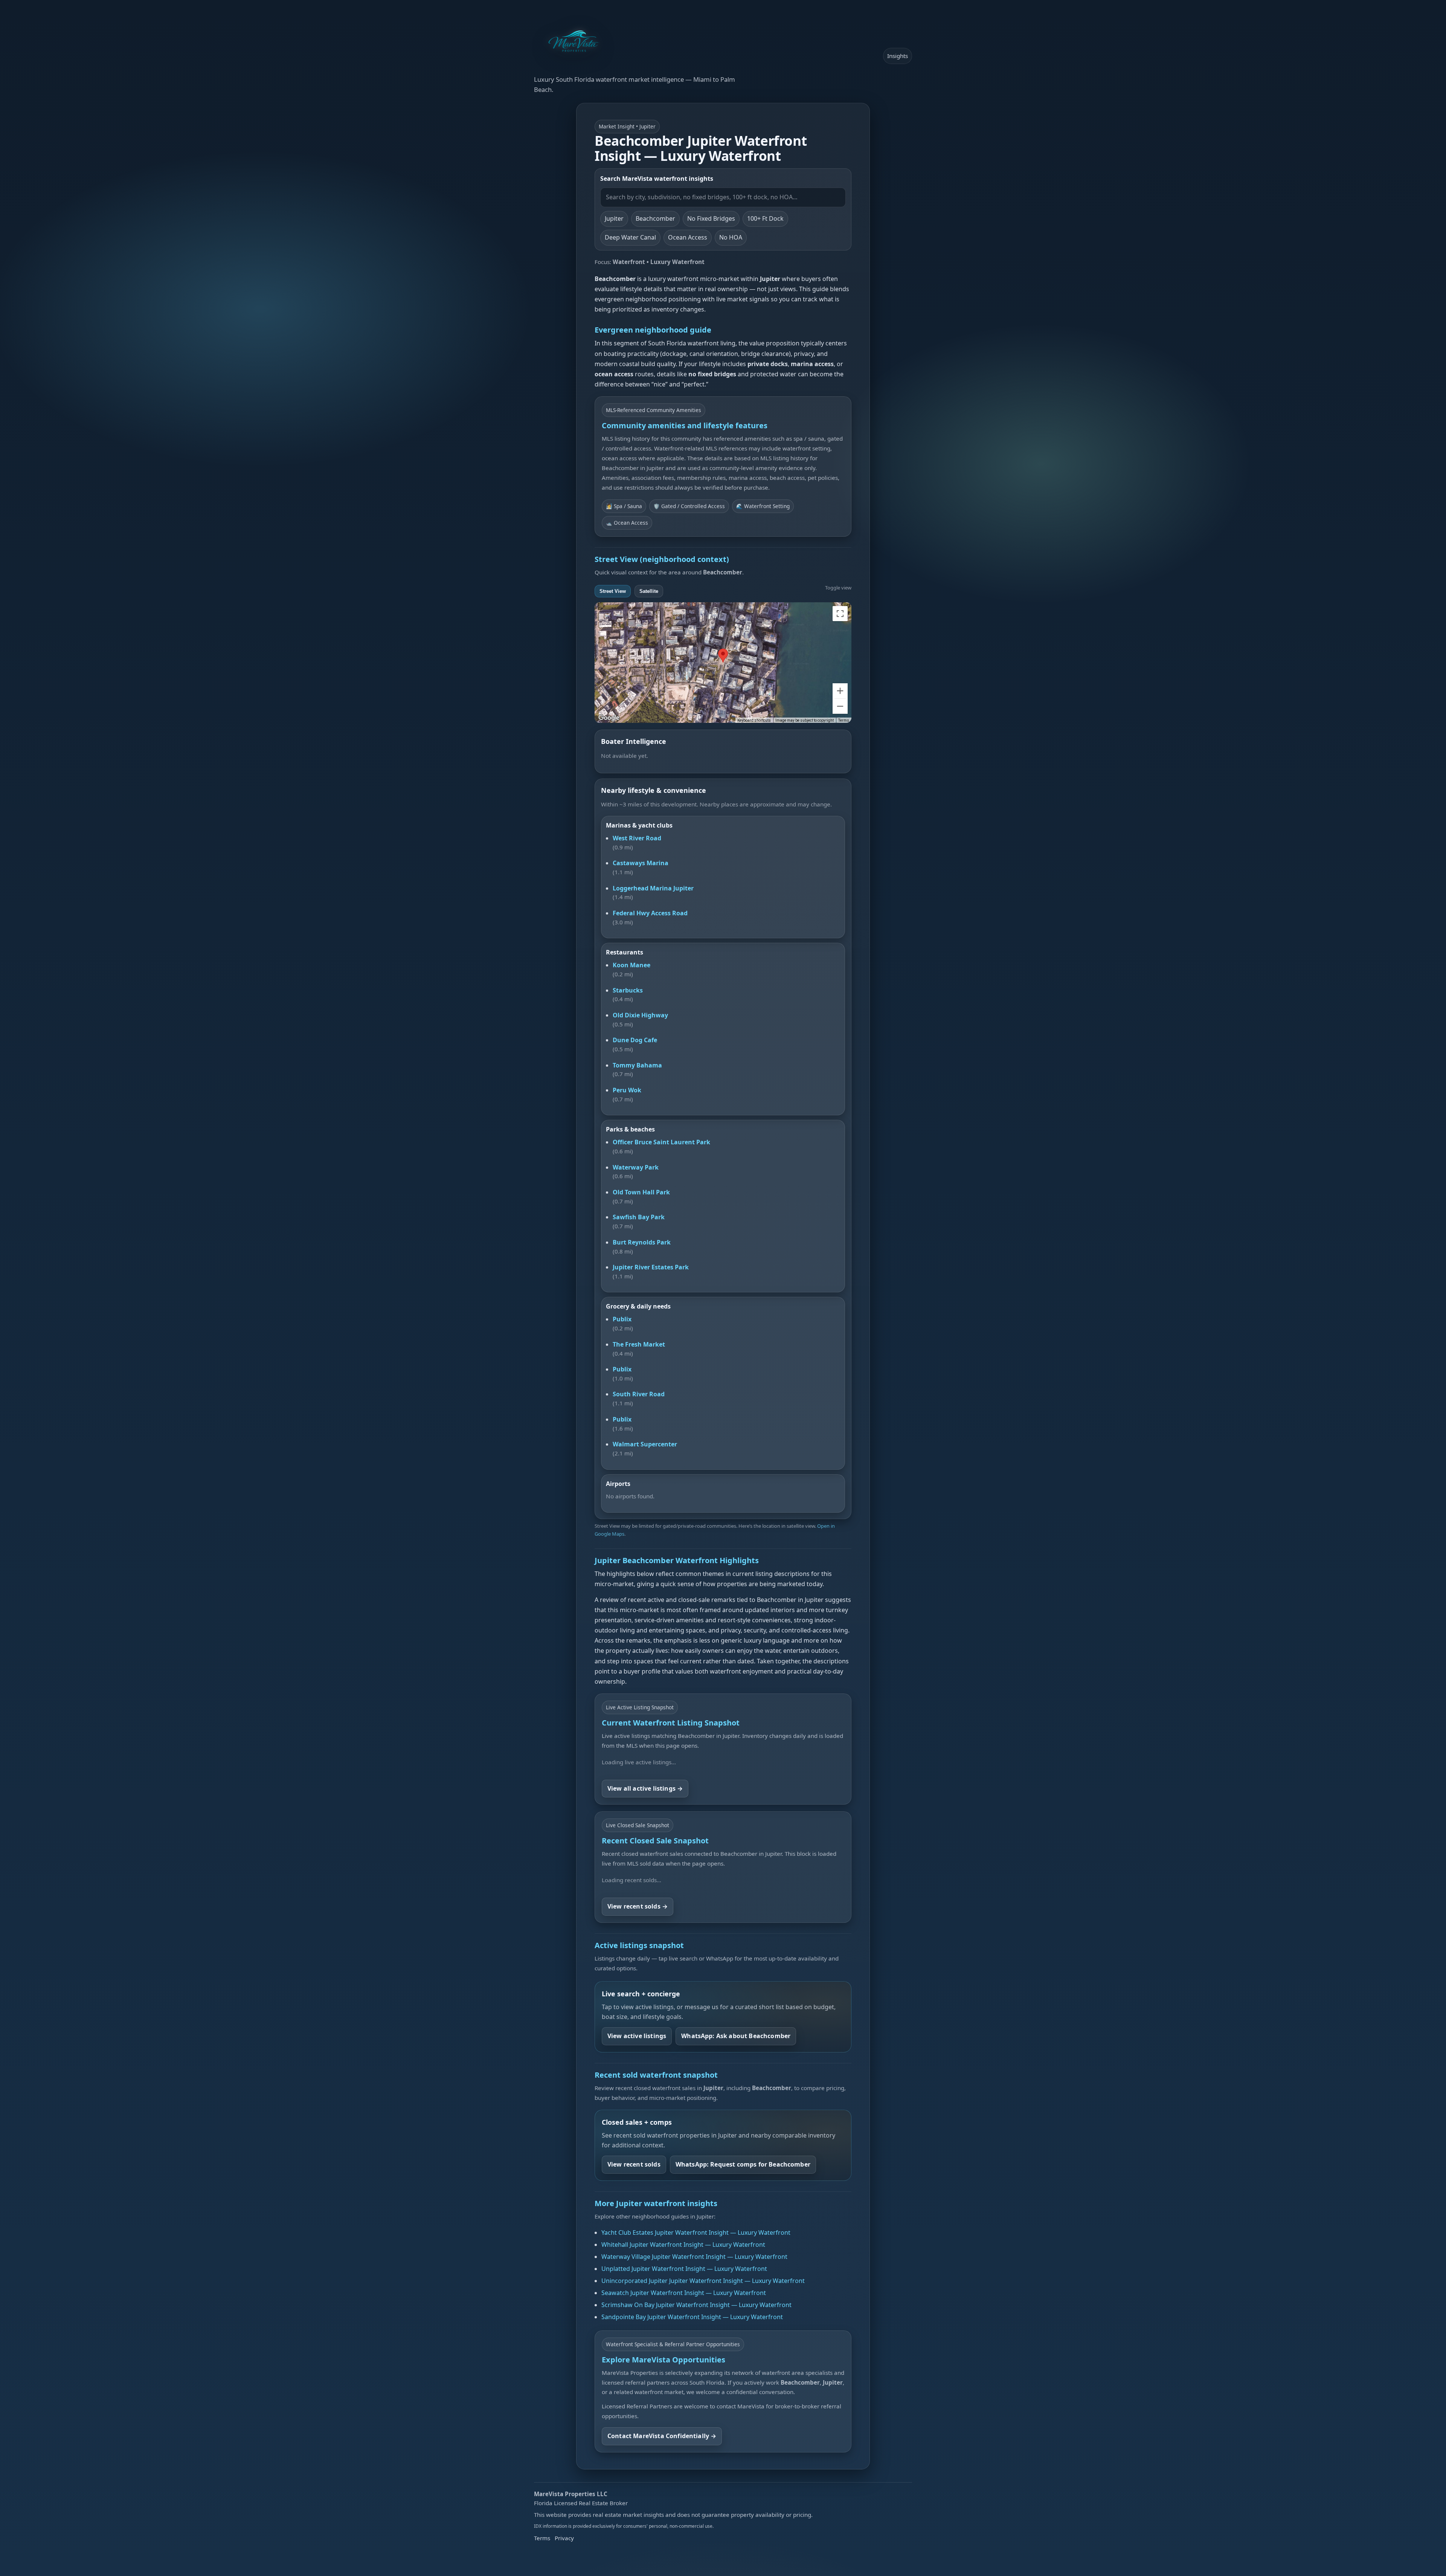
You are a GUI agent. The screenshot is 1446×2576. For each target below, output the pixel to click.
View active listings (637, 2036)
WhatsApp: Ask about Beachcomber (736, 2036)
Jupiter (614, 218)
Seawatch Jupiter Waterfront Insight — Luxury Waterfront (684, 2293)
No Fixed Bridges (711, 218)
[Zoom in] (840, 691)
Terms (844, 720)
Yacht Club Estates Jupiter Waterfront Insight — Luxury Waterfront (696, 2232)
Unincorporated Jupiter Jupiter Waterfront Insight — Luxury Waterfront (703, 2281)
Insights (898, 56)
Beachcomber (655, 218)
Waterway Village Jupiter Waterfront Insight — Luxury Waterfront (694, 2257)
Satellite (649, 591)
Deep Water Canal (630, 237)
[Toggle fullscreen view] (840, 614)
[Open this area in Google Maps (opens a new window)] (609, 718)
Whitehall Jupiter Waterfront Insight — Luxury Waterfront (683, 2245)
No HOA (731, 237)
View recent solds (634, 2164)
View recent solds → (638, 1906)
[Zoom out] (840, 706)
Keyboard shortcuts (754, 720)
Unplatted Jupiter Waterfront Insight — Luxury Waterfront (684, 2269)
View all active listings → (645, 1788)
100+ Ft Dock (765, 218)
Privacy (564, 2538)
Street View (613, 591)
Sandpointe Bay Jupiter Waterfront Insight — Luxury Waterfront (692, 2317)
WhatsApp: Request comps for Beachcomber (743, 2164)
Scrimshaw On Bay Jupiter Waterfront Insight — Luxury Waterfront (696, 2305)
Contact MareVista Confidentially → (662, 2436)
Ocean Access (688, 237)
